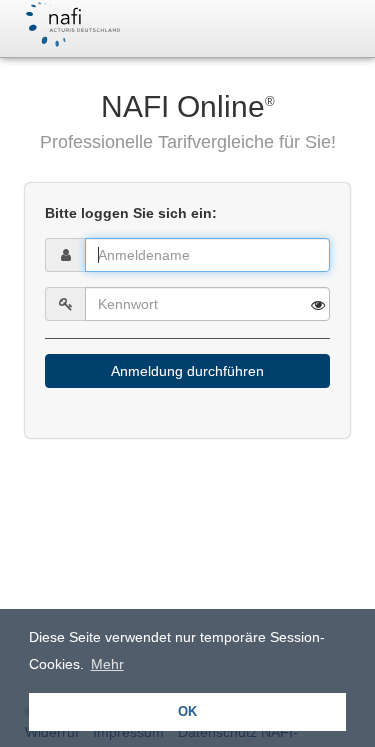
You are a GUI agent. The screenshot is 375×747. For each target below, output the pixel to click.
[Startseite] (71, 25)
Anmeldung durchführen (187, 371)
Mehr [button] (107, 664)
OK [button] (187, 712)
